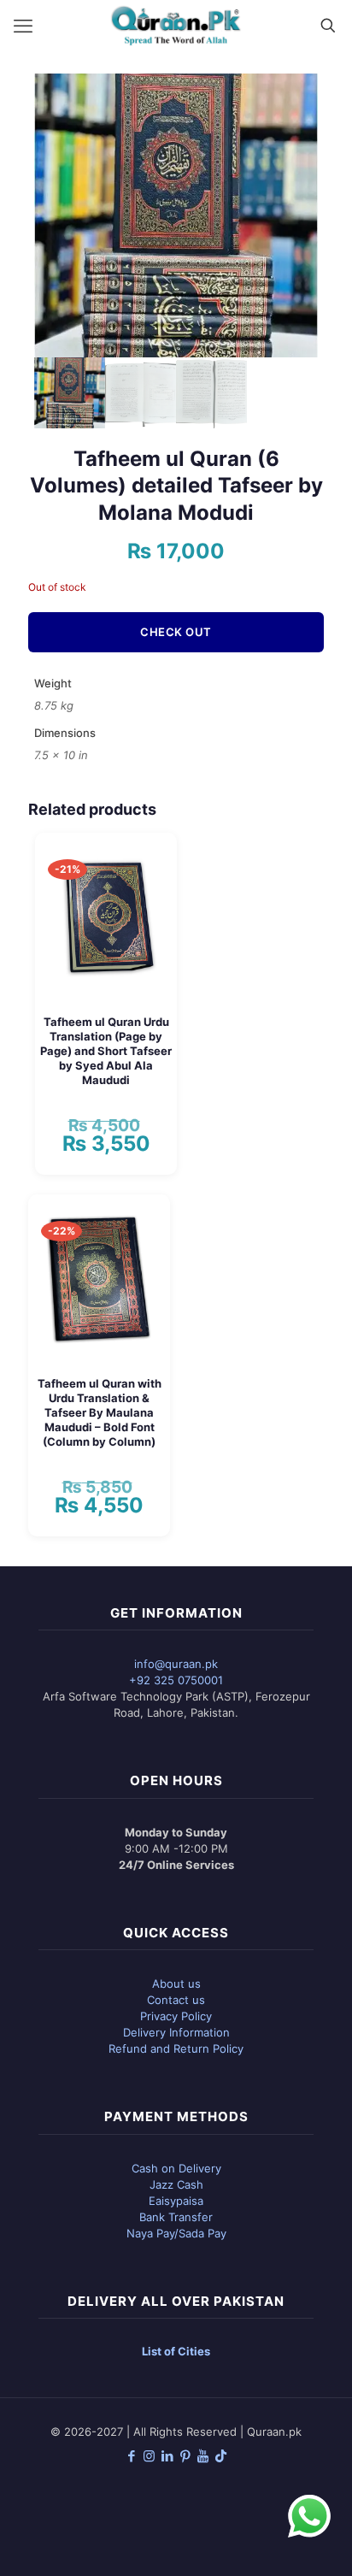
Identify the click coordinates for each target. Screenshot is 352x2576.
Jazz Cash (176, 2184)
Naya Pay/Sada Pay (176, 2233)
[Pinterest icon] (185, 2456)
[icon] (203, 2456)
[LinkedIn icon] (167, 2456)
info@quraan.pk (176, 1664)
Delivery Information (176, 2032)
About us (176, 1984)
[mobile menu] (23, 26)
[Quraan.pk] (176, 26)
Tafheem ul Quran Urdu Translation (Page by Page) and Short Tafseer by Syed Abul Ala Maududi (106, 1051)
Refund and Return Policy (176, 2048)
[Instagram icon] (149, 2456)
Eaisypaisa (176, 2201)
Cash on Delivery (176, 2168)
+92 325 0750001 (176, 1680)
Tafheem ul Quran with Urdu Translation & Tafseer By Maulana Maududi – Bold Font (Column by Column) (100, 1412)
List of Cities (176, 2351)
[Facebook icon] (131, 2456)
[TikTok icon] (221, 2456)
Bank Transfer (176, 2217)
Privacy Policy (176, 2016)
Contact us (176, 2000)
